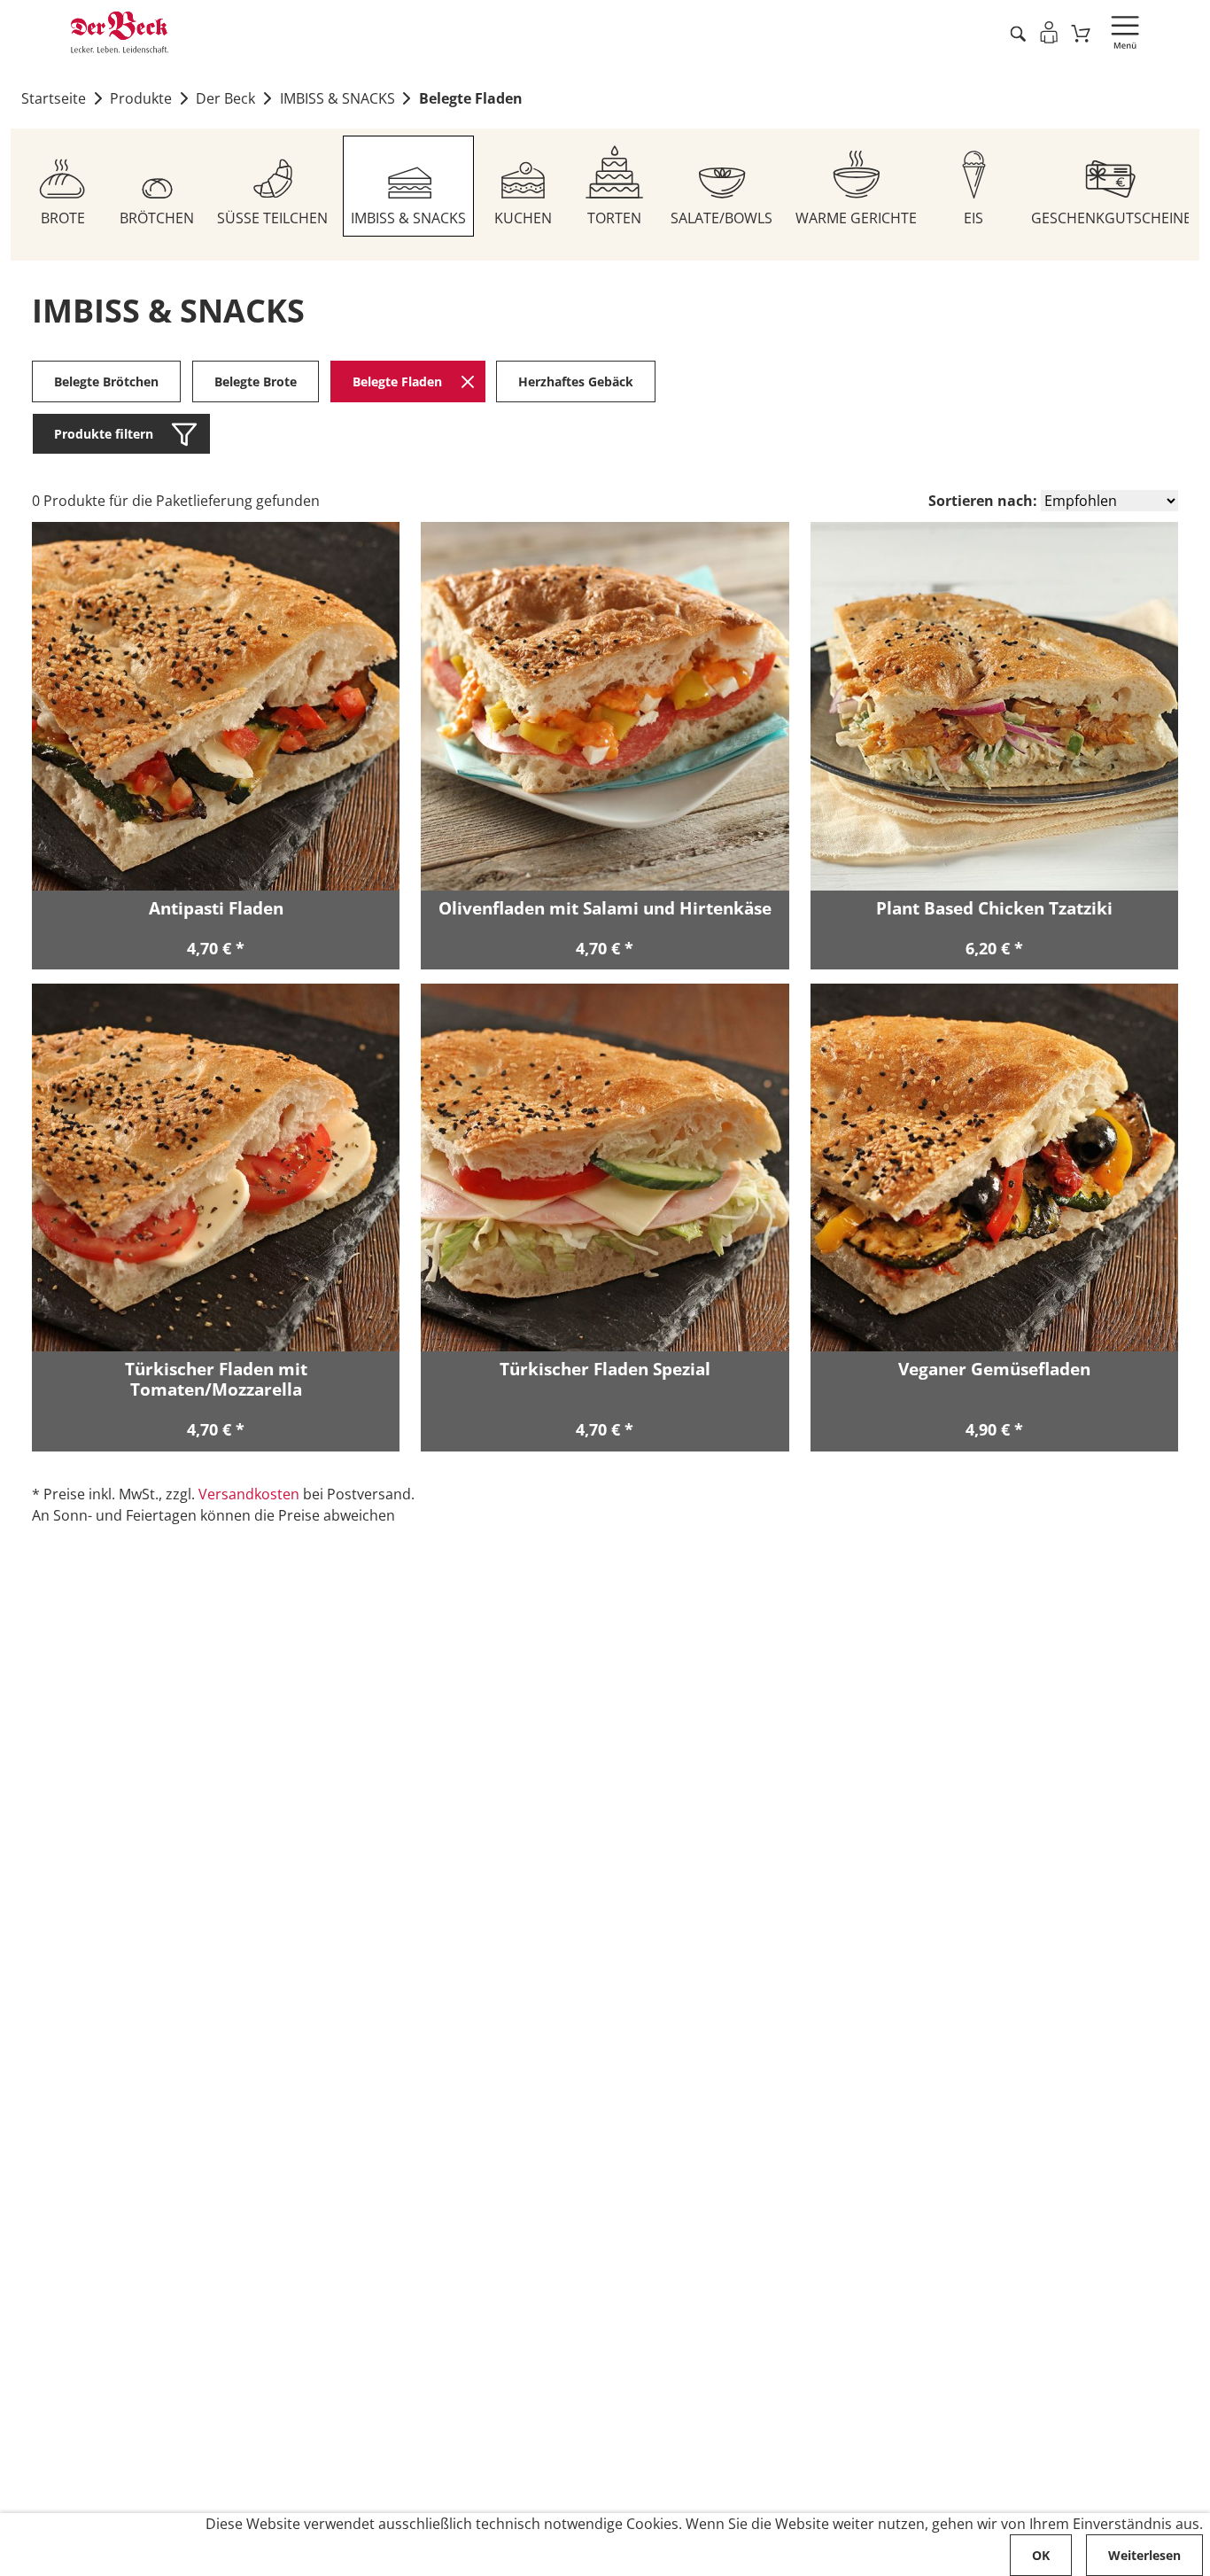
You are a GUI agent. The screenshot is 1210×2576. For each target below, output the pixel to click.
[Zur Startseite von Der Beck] (120, 32)
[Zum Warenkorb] (1081, 33)
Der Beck (225, 98)
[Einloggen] (1048, 32)
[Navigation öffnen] (1125, 33)
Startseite (54, 98)
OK (1041, 2555)
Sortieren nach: (983, 501)
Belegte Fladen (471, 98)
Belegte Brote (256, 381)
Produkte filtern (104, 434)
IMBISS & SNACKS (337, 98)
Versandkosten (249, 1494)
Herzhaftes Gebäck (576, 381)
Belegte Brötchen (106, 381)
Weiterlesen (1144, 2555)
